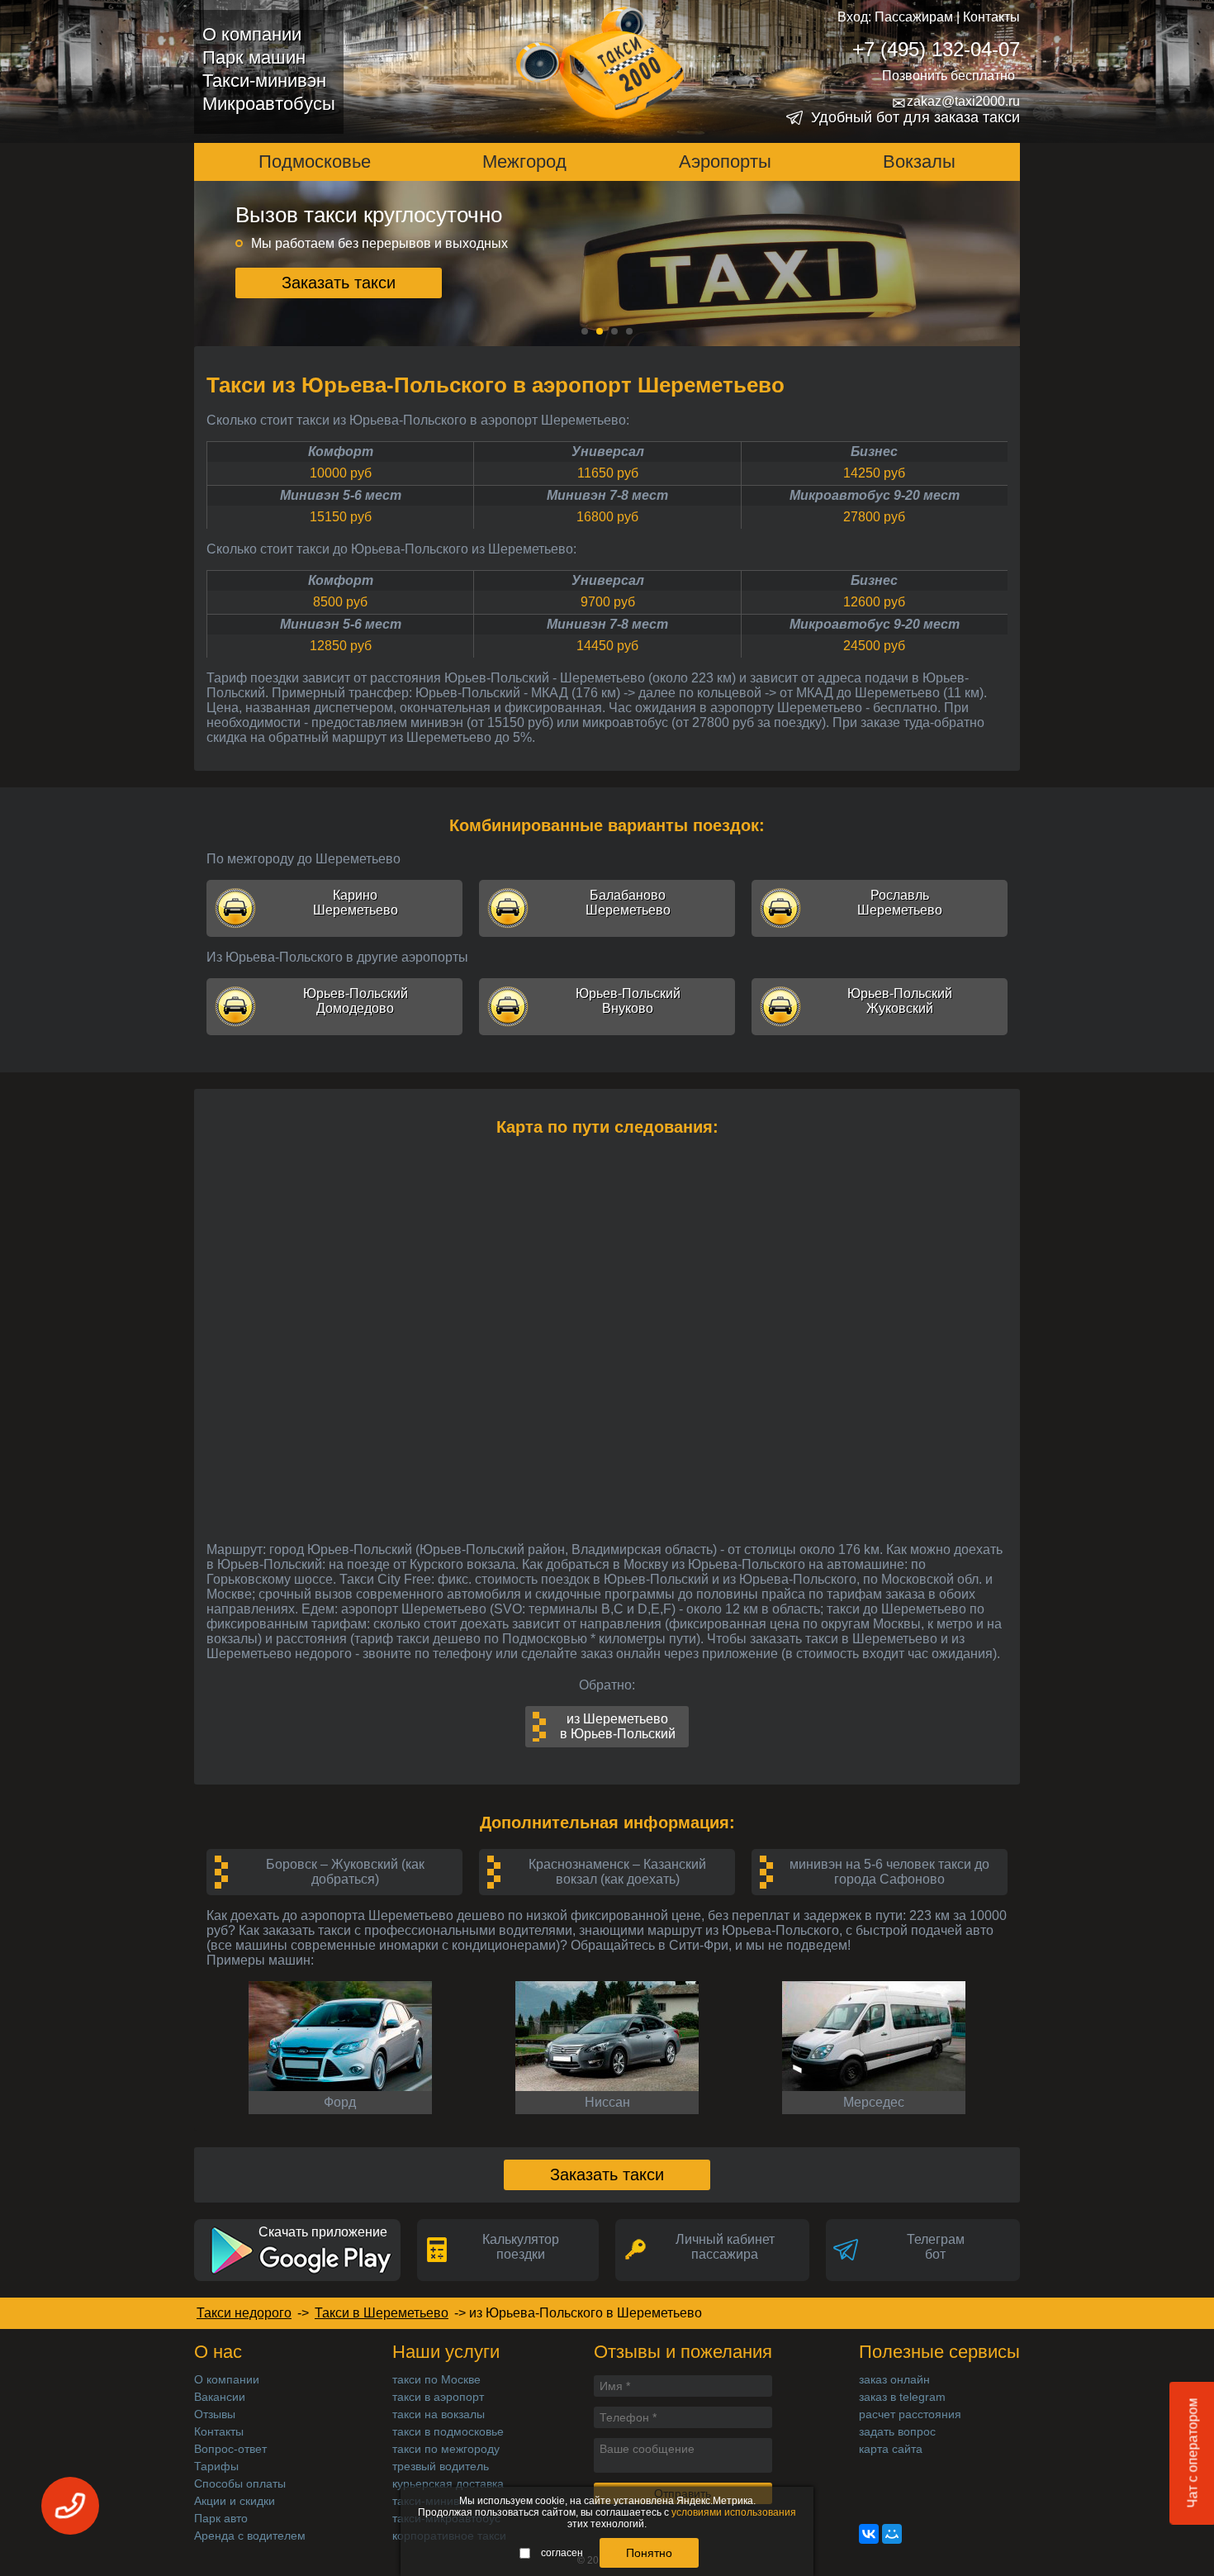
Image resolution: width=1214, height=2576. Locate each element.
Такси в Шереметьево (382, 2313)
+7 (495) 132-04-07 (936, 49)
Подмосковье (315, 162)
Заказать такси (339, 287)
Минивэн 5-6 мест (341, 495)
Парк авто (221, 2518)
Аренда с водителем (250, 2536)
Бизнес (874, 452)
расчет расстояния (910, 2414)
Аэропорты (725, 162)
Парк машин (254, 57)
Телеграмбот (936, 2247)
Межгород (524, 162)
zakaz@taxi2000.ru (956, 102)
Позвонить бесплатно (948, 76)
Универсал (608, 452)
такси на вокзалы (439, 2414)
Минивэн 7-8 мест (607, 495)
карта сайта (891, 2449)
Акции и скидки (235, 2501)
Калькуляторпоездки (521, 2247)
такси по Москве (436, 2379)
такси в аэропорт (438, 2397)
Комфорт (341, 452)
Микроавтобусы (269, 104)
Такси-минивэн (264, 81)
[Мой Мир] (892, 2534)
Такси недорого (244, 2313)
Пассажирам (914, 17)
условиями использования (734, 2512)
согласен (562, 2553)
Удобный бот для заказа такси (915, 117)
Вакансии (220, 2397)
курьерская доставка (448, 2483)
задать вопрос (897, 2431)
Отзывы (215, 2414)
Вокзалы (919, 162)
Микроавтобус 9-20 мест (875, 495)
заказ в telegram (902, 2397)
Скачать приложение (323, 2232)
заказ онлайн (894, 2379)
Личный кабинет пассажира (725, 2247)
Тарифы (216, 2466)
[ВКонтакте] (869, 2534)
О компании (252, 34)
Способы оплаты (240, 2483)
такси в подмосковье (448, 2431)
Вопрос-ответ (230, 2449)
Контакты (991, 17)
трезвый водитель (441, 2466)
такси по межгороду (446, 2449)
